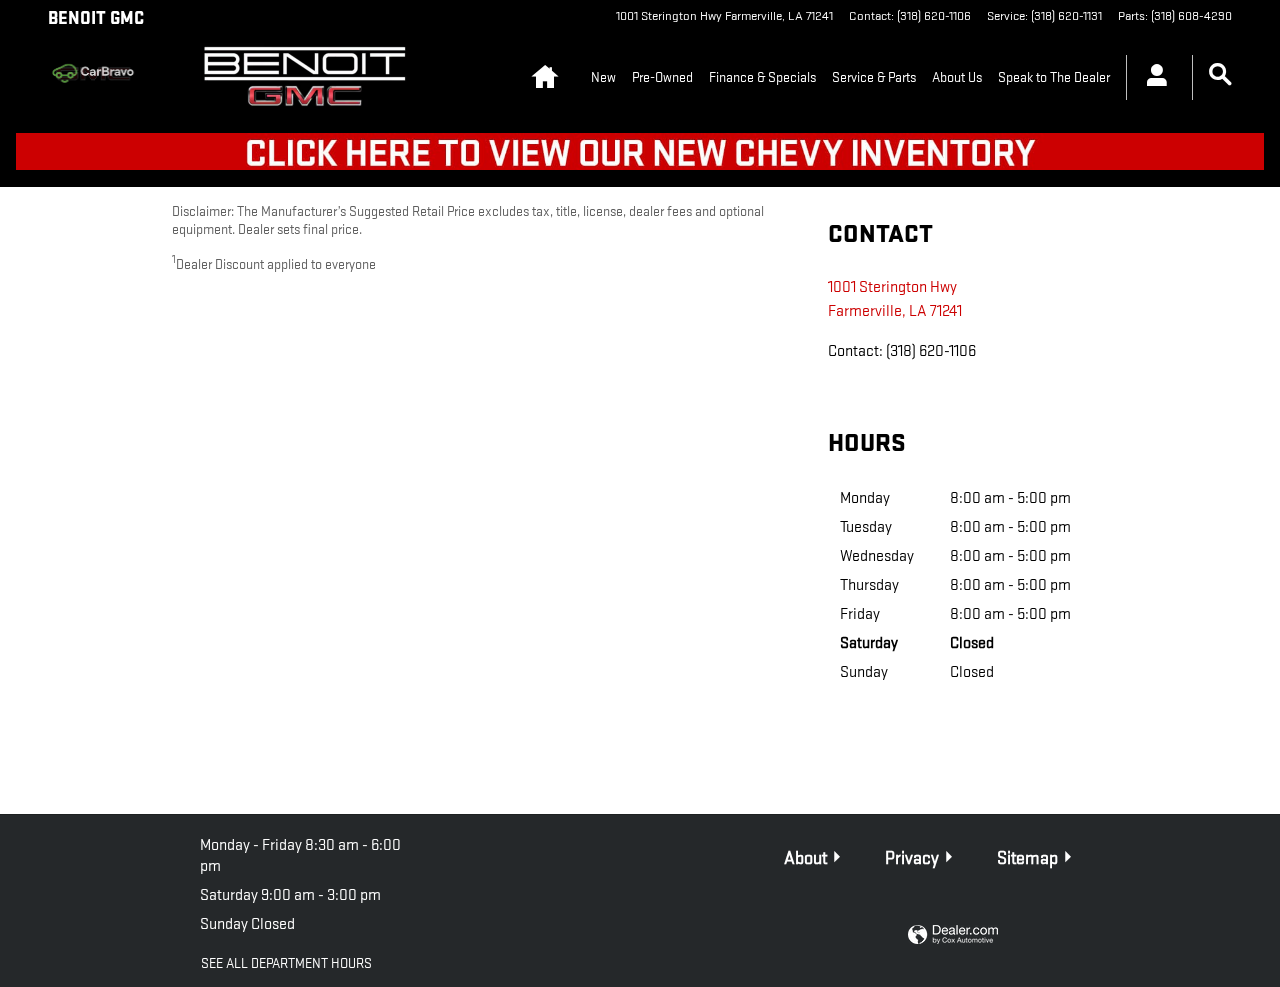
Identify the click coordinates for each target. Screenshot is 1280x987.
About (805, 858)
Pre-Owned (662, 77)
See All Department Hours (286, 963)
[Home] (108, 78)
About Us (957, 77)
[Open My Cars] (1151, 78)
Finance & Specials (762, 77)
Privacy (912, 858)
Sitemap (1027, 858)
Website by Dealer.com (953, 935)
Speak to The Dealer (1054, 77)
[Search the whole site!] (1220, 75)
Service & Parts (874, 77)
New (603, 77)
